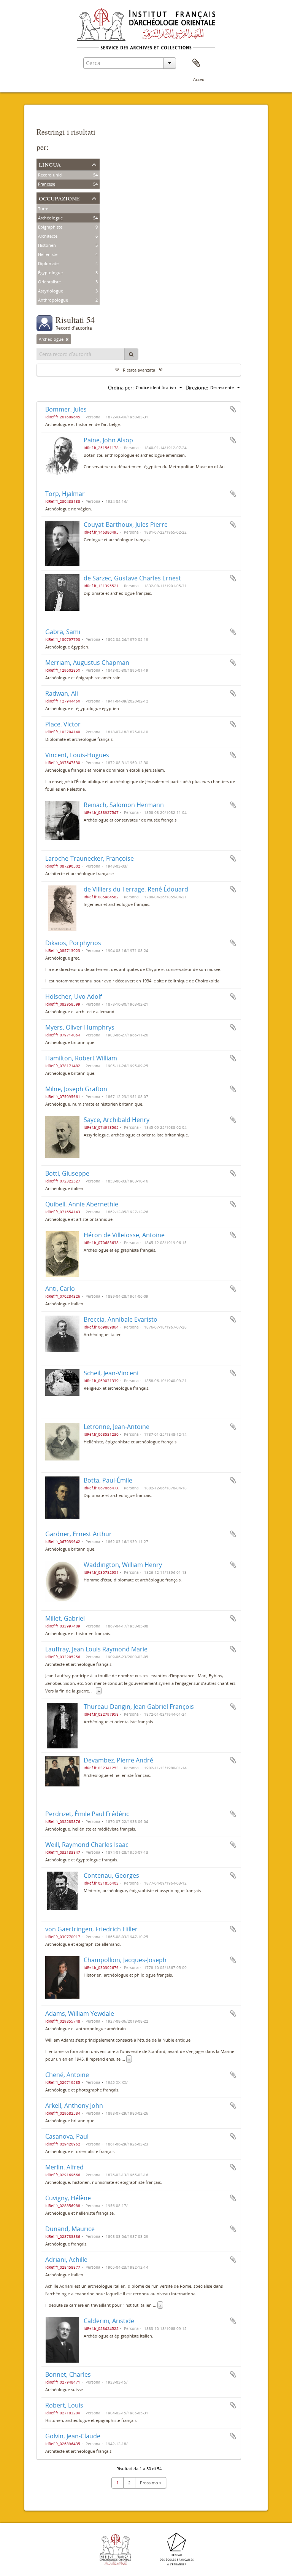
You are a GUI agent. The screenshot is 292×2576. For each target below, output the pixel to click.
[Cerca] (131, 354)
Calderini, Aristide (109, 2321)
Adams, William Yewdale (80, 2013)
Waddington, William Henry (123, 1565)
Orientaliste (49, 282)
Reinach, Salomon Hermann (124, 805)
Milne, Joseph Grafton (76, 1089)
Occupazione (59, 198)
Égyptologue (50, 273)
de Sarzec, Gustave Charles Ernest (132, 578)
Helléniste (48, 254)
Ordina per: (121, 388)
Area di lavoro (196, 63)
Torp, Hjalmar (65, 494)
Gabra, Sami (63, 632)
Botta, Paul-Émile (108, 1480)
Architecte (48, 236)
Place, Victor (63, 724)
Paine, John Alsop (108, 440)
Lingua (50, 164)
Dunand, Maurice (70, 2229)
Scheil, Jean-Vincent (111, 1373)
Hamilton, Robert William (81, 1058)
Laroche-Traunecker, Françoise (90, 858)
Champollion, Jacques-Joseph (125, 1960)
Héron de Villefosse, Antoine (124, 1235)
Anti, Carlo (60, 1289)
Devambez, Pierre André (118, 1760)
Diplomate (48, 263)
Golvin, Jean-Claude (73, 2436)
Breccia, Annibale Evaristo (121, 1319)
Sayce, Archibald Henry (117, 1120)
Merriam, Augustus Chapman (87, 663)
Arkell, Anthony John (74, 2106)
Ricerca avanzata (139, 370)
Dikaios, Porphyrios (73, 943)
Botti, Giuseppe (67, 1173)
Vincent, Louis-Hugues (77, 755)
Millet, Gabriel (65, 1618)
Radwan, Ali (62, 693)
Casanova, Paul (67, 2136)
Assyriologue (51, 291)
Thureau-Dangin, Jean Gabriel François (139, 1707)
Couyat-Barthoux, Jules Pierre (126, 524)
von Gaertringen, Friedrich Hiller (91, 1929)
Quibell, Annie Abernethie (82, 1204)
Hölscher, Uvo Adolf (74, 996)
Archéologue (50, 218)
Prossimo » (151, 2483)
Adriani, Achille (66, 2260)
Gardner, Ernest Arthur (79, 1534)
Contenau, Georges (111, 1875)
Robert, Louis (64, 2405)
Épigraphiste (50, 227)
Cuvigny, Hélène (68, 2198)
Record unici (50, 175)
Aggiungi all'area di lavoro (233, 409)
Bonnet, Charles (68, 2374)
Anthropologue (53, 300)
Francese (47, 184)
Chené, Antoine (67, 2075)
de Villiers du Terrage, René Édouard (136, 889)
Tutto (43, 209)
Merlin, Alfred (64, 2167)
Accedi (199, 79)
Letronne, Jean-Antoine (117, 1427)
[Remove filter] (67, 339)
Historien (47, 245)
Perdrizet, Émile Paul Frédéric (87, 1814)
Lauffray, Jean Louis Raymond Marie (96, 1649)
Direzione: (197, 388)
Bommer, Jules (66, 409)
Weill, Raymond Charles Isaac (87, 1845)
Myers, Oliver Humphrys (80, 1027)
